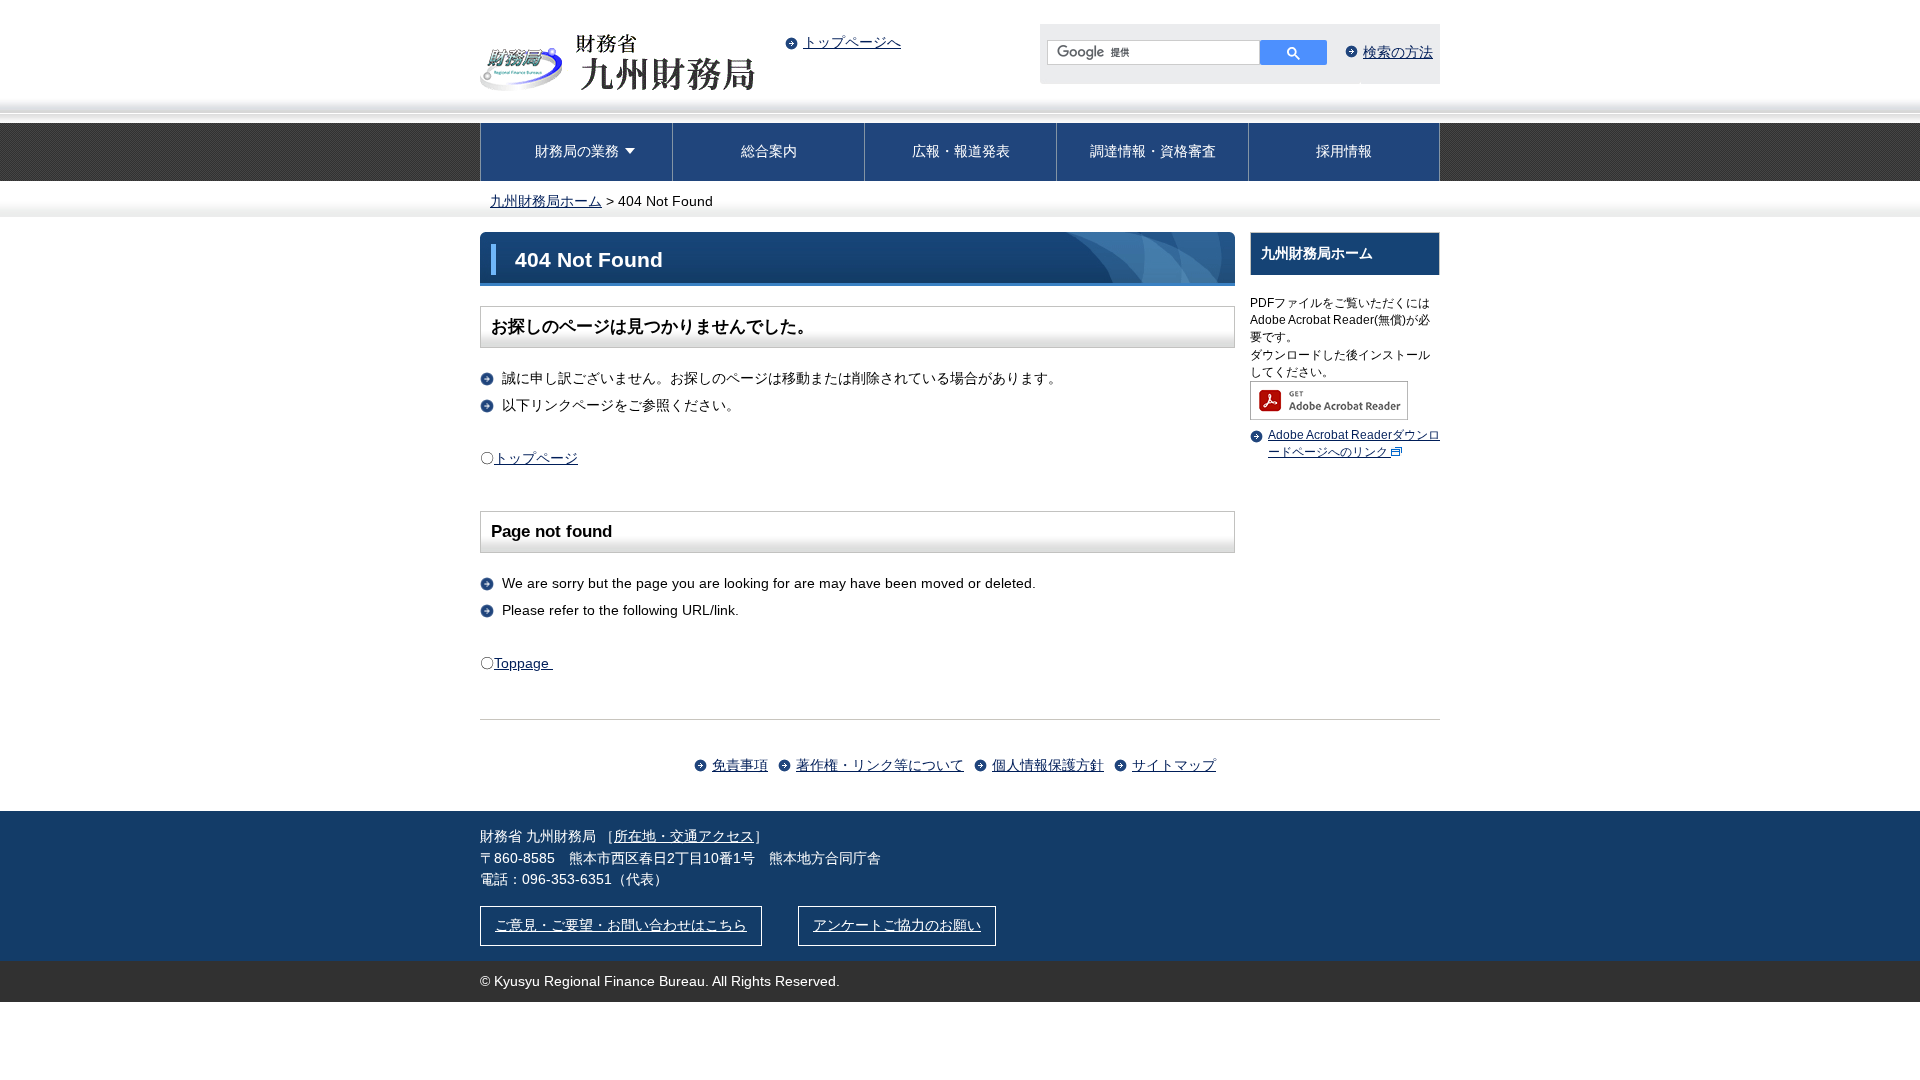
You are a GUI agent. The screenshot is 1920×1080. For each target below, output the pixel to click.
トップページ (536, 458)
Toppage (523, 663)
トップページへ (852, 42)
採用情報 (1344, 151)
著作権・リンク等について (880, 765)
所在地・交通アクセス (684, 836)
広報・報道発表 (961, 151)
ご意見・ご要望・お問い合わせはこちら (621, 925)
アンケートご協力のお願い (897, 925)
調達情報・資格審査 (1153, 151)
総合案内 (769, 151)
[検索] (1293, 52)
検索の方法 (1398, 52)
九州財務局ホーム (546, 201)
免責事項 (740, 765)
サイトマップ (1174, 765)
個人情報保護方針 (1048, 765)
